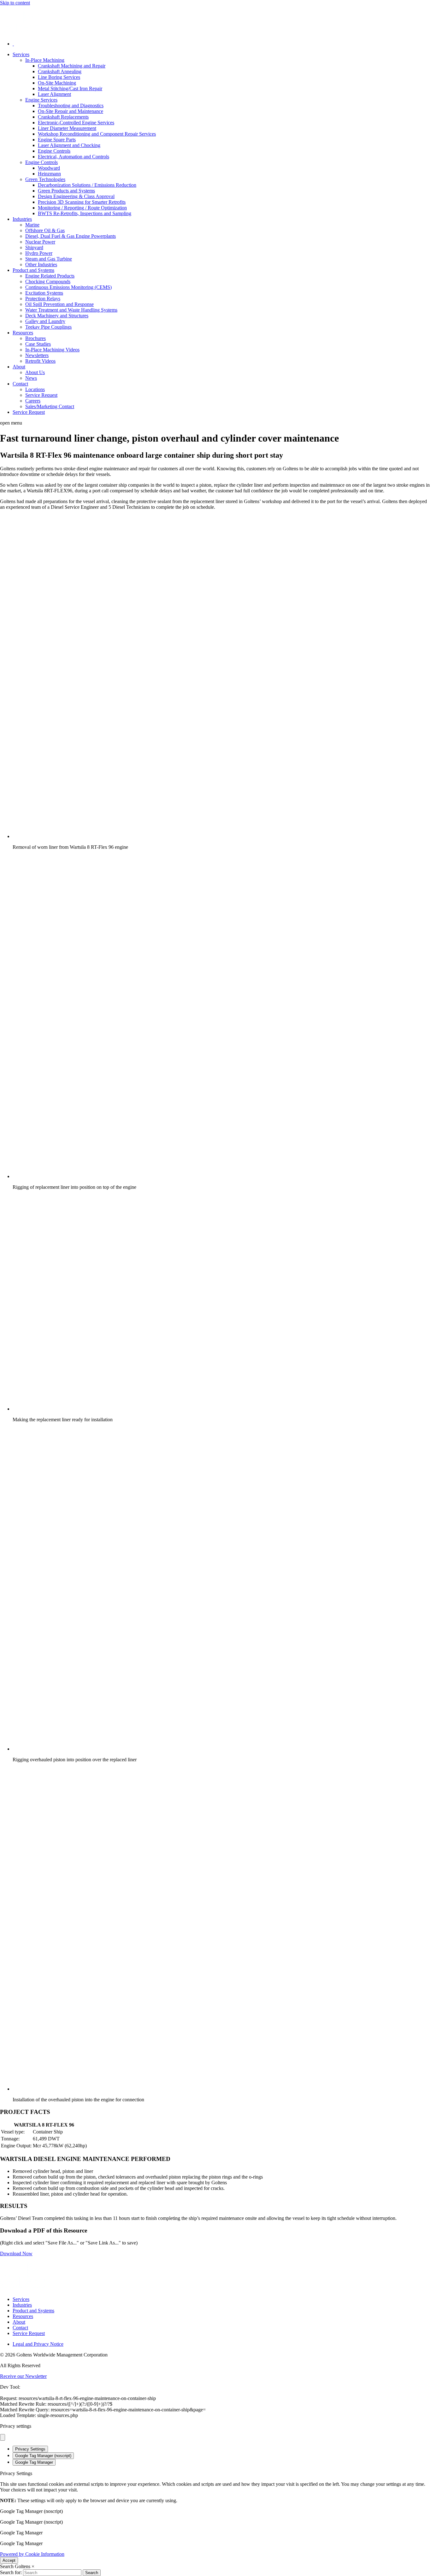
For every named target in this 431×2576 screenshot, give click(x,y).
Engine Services (41, 100)
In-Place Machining (45, 60)
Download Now (16, 2253)
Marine (32, 225)
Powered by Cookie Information (32, 2554)
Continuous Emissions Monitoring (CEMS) (68, 287)
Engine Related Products (50, 276)
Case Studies (38, 344)
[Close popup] (3, 2437)
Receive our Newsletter (23, 2376)
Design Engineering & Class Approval (76, 196)
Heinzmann (49, 174)
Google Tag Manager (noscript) (43, 2456)
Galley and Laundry (45, 321)
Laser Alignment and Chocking (69, 145)
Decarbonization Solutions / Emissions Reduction (87, 185)
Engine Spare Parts (57, 140)
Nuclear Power (40, 242)
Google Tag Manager (34, 2462)
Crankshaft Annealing (60, 71)
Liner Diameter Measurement (67, 128)
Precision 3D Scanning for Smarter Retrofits (82, 202)
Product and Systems (33, 270)
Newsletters (37, 355)
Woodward (49, 168)
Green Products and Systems (66, 191)
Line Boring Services (59, 77)
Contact (20, 384)
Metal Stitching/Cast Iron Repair (70, 88)
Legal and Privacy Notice (38, 2344)
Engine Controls (54, 151)
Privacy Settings (30, 2449)
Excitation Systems (44, 293)
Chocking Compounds (48, 282)
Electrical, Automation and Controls (74, 157)
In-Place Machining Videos (52, 350)
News (31, 378)
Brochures (35, 338)
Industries (22, 219)
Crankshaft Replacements (63, 117)
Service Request (41, 395)
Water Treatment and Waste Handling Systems (71, 310)
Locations (35, 389)
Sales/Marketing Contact (50, 406)
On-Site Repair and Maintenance (71, 111)
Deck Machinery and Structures (57, 316)
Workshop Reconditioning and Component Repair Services (97, 134)
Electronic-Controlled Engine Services (76, 123)
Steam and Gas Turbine (49, 259)
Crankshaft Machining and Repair (72, 66)
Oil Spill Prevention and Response (59, 304)
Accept (9, 2560)
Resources (23, 333)
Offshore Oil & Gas (45, 230)
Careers (33, 401)
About (19, 367)
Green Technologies (45, 179)
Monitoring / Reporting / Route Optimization (82, 208)
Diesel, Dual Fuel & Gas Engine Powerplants (71, 236)
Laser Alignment (54, 94)
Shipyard (34, 247)
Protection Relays (43, 299)
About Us (35, 372)
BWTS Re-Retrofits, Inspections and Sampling (85, 213)
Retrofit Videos (40, 361)
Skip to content (15, 3)
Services (21, 54)
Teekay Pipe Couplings (48, 327)
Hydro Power (39, 253)
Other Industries (41, 264)
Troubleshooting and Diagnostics (71, 106)
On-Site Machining (57, 83)
